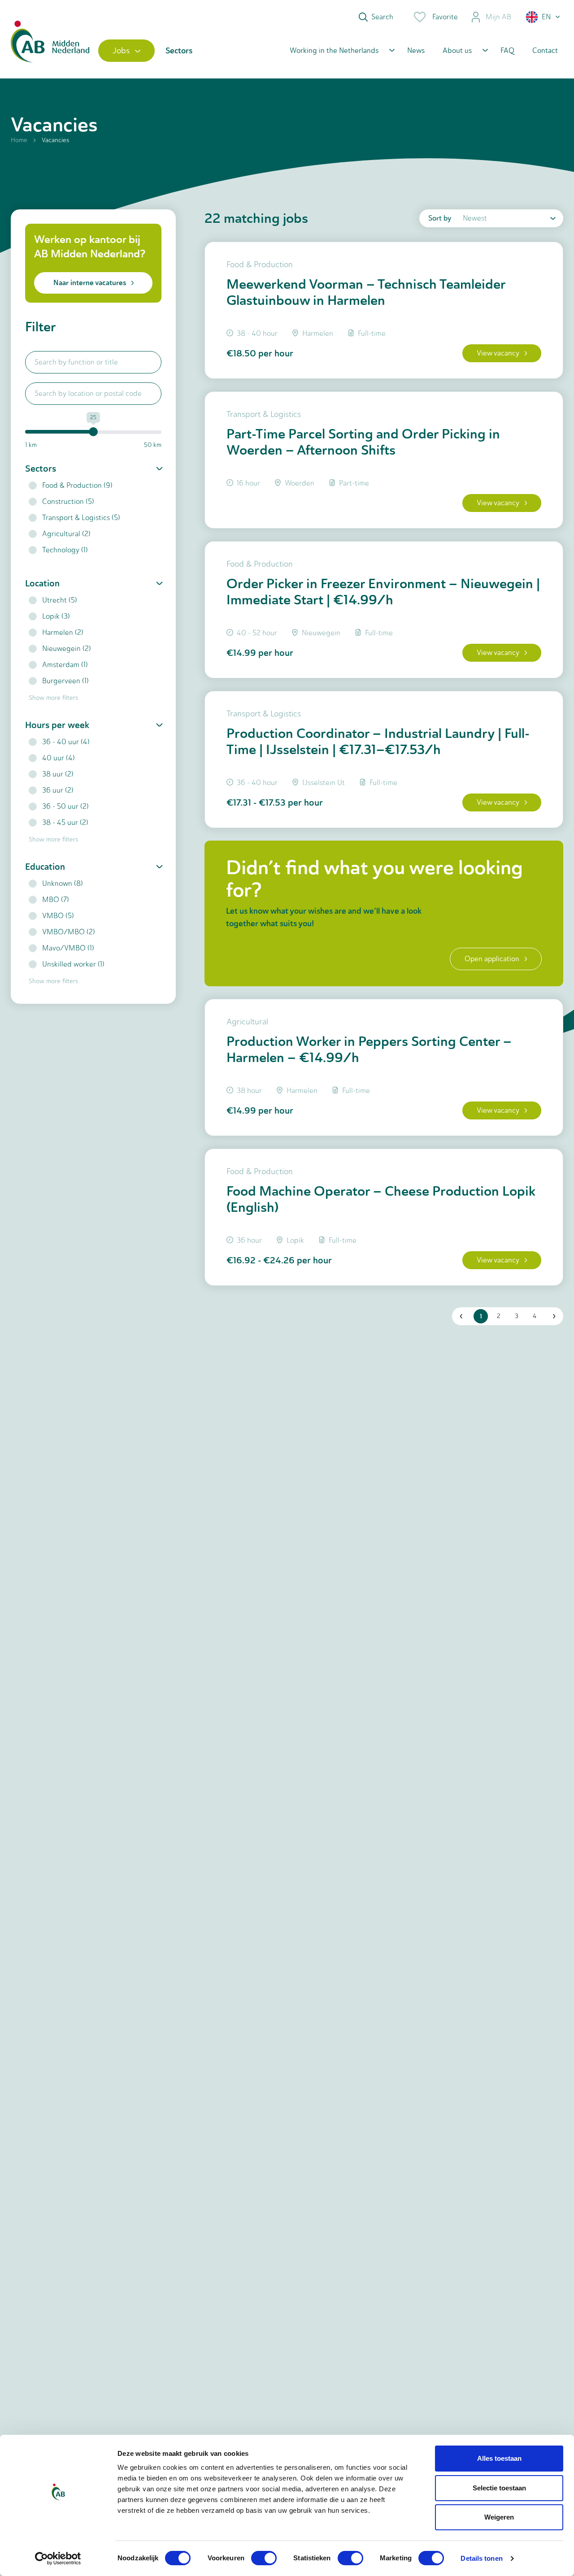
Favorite (445, 17)
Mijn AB (498, 17)
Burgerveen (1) (65, 681)
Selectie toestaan (499, 2488)
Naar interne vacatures (90, 283)
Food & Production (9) (77, 485)
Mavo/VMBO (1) (68, 948)
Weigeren (499, 2517)
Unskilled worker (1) (73, 964)
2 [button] (499, 1316)
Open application (492, 959)
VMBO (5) (58, 916)
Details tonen (481, 2558)
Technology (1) (65, 550)
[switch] (264, 2558)
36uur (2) (58, 790)
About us (457, 50)
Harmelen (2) (63, 632)
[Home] (50, 50)
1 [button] (481, 1316)
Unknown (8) (63, 883)
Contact (545, 50)
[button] (544, 17)
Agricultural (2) (66, 534)
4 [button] (535, 1316)
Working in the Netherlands (334, 50)
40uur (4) (59, 758)
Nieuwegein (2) (67, 648)
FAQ (507, 50)
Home (19, 140)
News (416, 50)
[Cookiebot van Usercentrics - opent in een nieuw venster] (58, 2559)
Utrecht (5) (60, 600)
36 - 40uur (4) (66, 742)
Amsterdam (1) (65, 665)
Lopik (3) (56, 616)
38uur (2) (58, 774)
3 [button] (517, 1316)
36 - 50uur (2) (65, 806)
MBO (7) (56, 900)
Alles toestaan (499, 2458)
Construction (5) (68, 501)
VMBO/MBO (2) (69, 932)
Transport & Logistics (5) (81, 518)
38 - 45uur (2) (65, 822)
